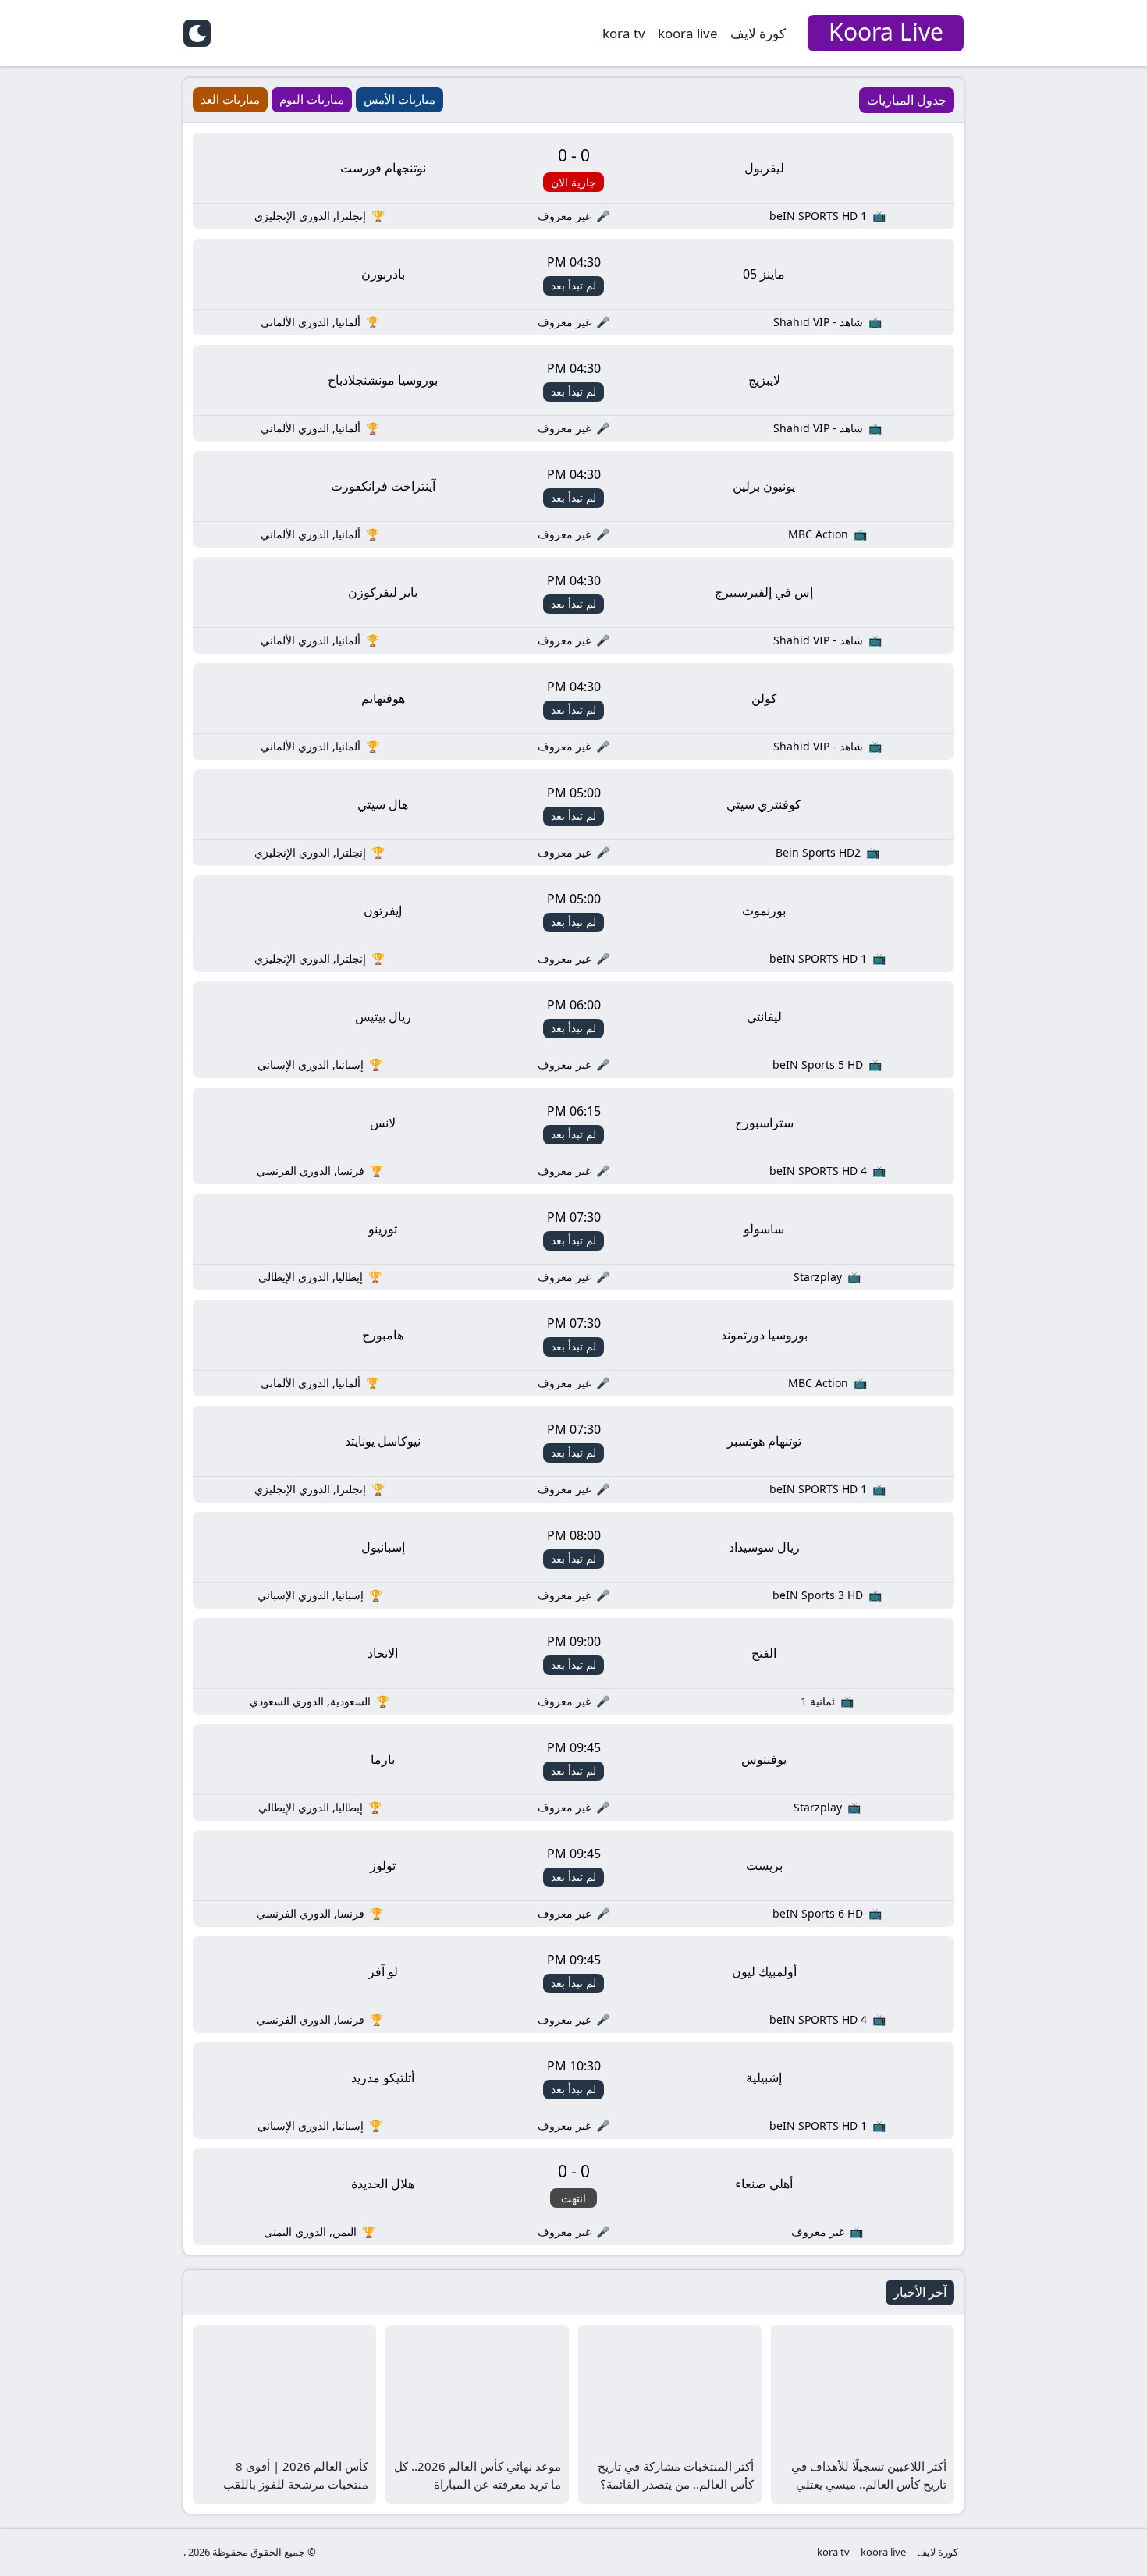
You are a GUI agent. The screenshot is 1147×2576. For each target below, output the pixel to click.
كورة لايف (758, 33)
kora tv (624, 33)
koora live (688, 33)
